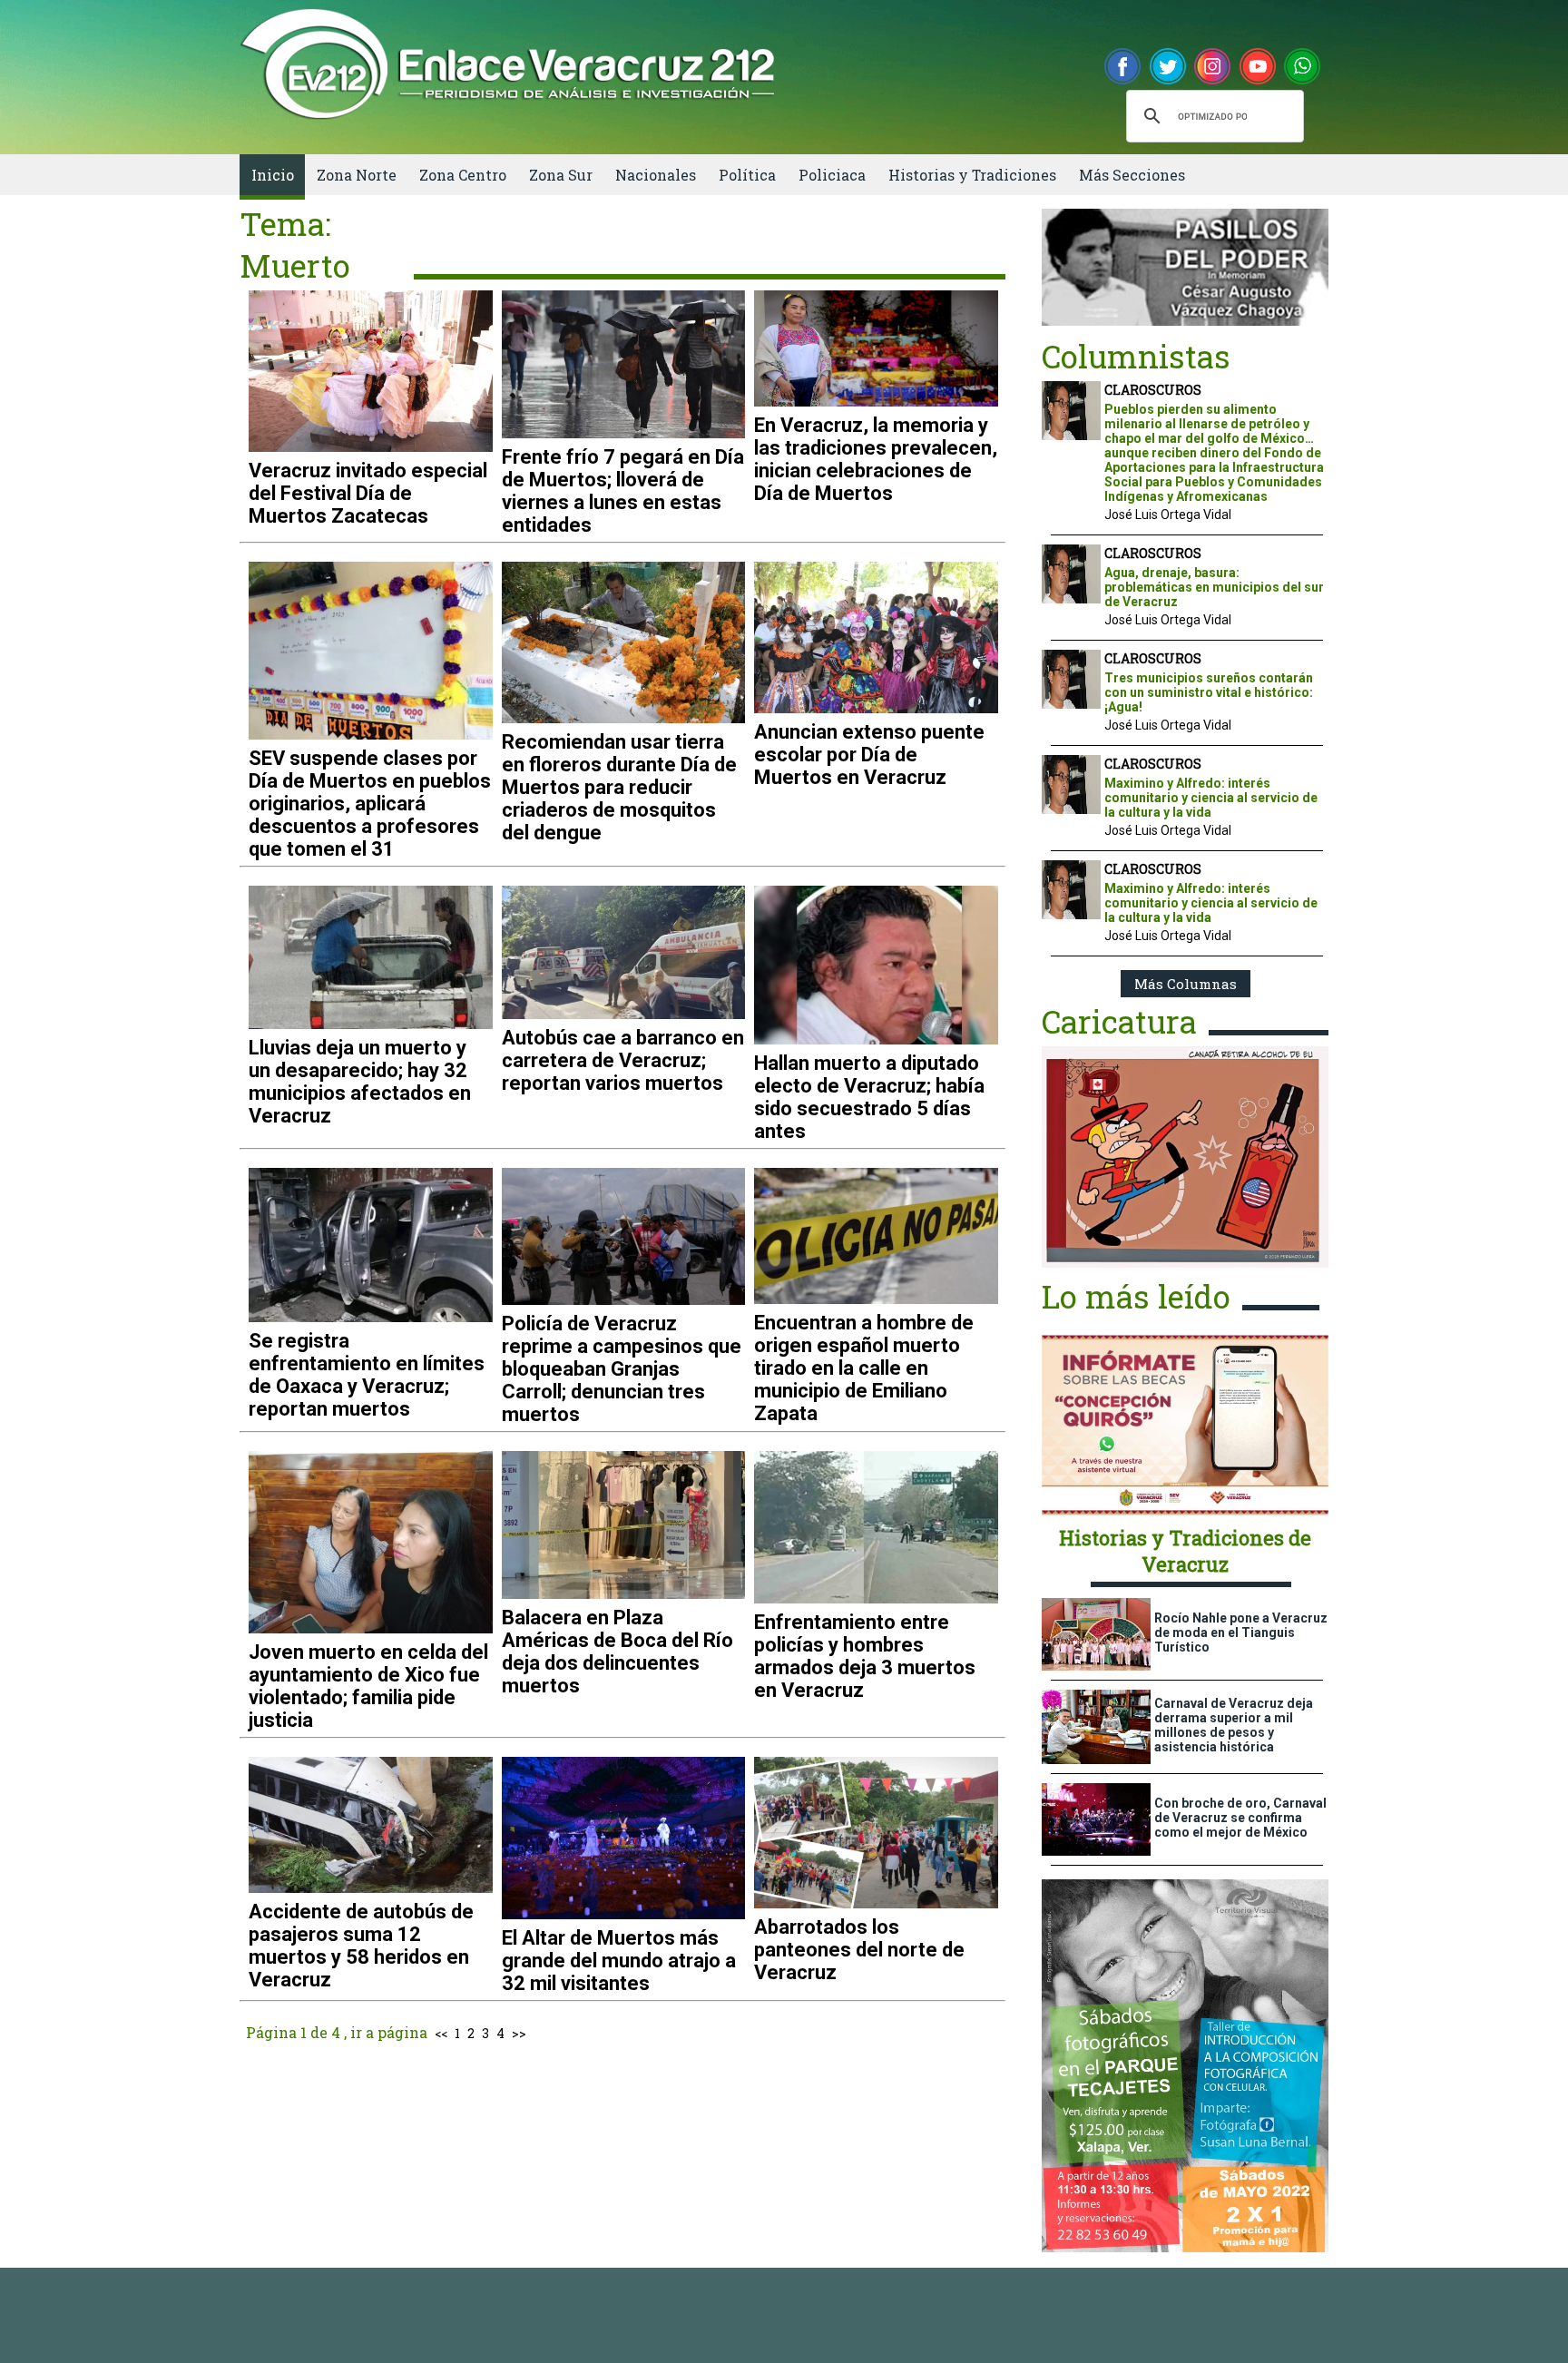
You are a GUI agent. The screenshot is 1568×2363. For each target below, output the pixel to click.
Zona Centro (463, 175)
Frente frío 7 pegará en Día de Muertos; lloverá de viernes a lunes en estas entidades (623, 491)
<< (441, 2033)
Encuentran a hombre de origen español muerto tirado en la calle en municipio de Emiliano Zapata (864, 1368)
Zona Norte (357, 175)
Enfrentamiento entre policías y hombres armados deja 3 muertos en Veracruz (865, 1656)
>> (519, 2033)
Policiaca (832, 175)
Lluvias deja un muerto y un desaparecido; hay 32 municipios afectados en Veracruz (360, 1082)
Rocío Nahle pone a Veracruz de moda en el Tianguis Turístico (1241, 1633)
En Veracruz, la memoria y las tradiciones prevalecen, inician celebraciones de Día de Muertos (876, 459)
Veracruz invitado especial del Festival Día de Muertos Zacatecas (368, 493)
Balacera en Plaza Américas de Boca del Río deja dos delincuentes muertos (617, 1652)
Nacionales (656, 175)
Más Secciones (1132, 175)
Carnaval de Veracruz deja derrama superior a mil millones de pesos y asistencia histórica (1234, 1725)
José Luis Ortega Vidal (1168, 515)
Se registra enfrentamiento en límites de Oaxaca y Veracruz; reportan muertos (367, 1375)
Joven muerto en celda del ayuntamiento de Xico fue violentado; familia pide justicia (368, 1686)
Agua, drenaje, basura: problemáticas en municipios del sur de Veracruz (1214, 587)
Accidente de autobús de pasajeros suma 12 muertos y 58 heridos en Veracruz (361, 1946)
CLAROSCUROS (1153, 390)
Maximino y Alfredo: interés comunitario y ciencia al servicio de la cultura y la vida (1211, 798)
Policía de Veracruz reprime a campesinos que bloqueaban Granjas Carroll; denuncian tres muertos (622, 1369)
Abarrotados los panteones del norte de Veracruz (859, 1950)
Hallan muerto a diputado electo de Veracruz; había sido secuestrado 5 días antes (869, 1097)
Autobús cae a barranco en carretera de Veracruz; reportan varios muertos (623, 1060)
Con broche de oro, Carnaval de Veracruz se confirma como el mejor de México (1240, 1818)
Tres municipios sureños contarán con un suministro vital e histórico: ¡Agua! (1209, 692)
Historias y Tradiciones (972, 175)
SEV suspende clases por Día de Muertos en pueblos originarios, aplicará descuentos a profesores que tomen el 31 (370, 804)
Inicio (273, 175)
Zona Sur (561, 175)
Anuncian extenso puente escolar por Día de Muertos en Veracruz (869, 755)
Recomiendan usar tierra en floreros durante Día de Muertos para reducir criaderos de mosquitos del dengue (619, 787)
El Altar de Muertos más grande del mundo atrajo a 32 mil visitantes (619, 1961)
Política (747, 175)
